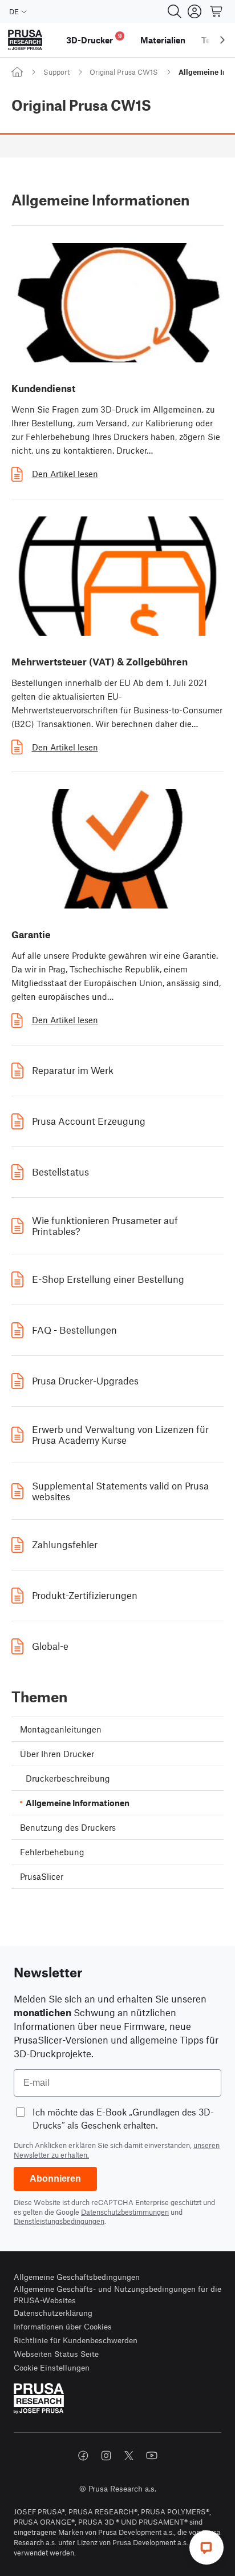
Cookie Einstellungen (52, 2367)
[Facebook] (83, 2456)
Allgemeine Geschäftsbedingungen (77, 2277)
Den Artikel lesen (65, 474)
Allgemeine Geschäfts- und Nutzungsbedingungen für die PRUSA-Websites (117, 2294)
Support (56, 72)
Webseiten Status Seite (56, 2354)
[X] (129, 2456)
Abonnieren (55, 2179)
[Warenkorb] (217, 11)
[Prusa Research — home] (25, 40)
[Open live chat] (206, 2547)
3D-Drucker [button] (94, 39)
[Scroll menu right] (222, 40)
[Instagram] (106, 2456)
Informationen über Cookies (63, 2326)
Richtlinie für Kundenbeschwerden (76, 2340)
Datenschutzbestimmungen (125, 2212)
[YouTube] (152, 2456)
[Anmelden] (195, 11)
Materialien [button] (163, 40)
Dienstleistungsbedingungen (59, 2221)
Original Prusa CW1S (124, 72)
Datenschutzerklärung (53, 2313)
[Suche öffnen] (175, 11)
